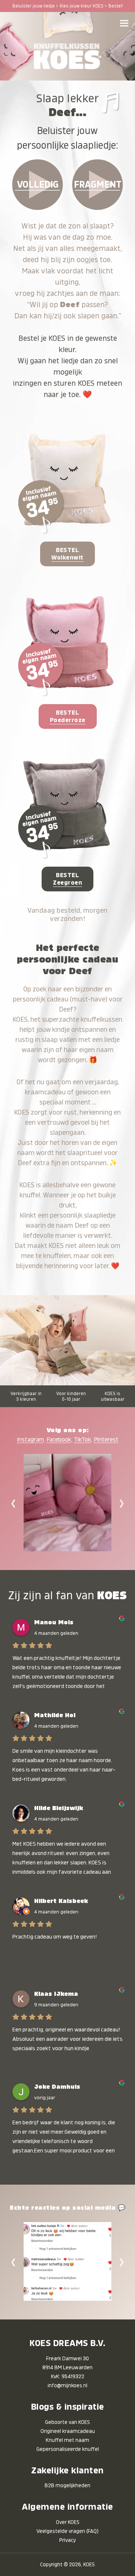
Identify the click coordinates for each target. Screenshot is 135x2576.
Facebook (59, 1440)
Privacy (67, 2540)
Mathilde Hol (55, 1715)
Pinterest (106, 1440)
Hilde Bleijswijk (59, 1808)
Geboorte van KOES (67, 2422)
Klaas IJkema (56, 1994)
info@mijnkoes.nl (67, 2385)
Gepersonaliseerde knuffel (68, 2449)
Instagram (30, 1440)
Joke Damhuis (57, 2087)
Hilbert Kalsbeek (61, 1901)
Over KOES (68, 2522)
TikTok (82, 1440)
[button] (124, 23)
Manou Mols (54, 1622)
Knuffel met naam (67, 2440)
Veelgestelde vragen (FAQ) (67, 2531)
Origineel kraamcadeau (68, 2431)
